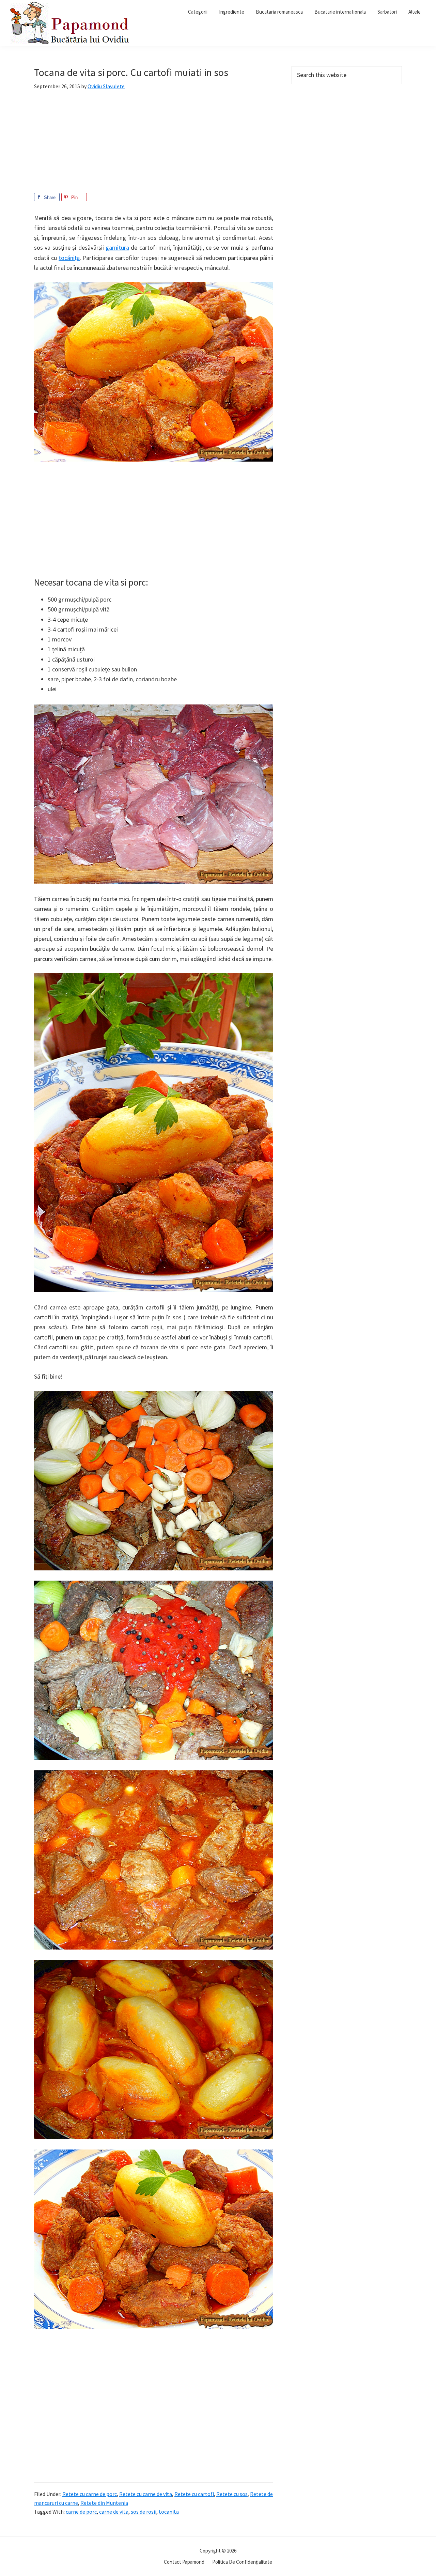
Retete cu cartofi (194, 2494)
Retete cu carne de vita (146, 2494)
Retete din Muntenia (104, 2503)
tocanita (169, 2512)
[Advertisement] (154, 145)
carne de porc (81, 2512)
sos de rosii (144, 2512)
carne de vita (114, 2512)
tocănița (69, 258)
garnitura (117, 247)
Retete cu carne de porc (90, 2494)
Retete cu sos (232, 2494)
